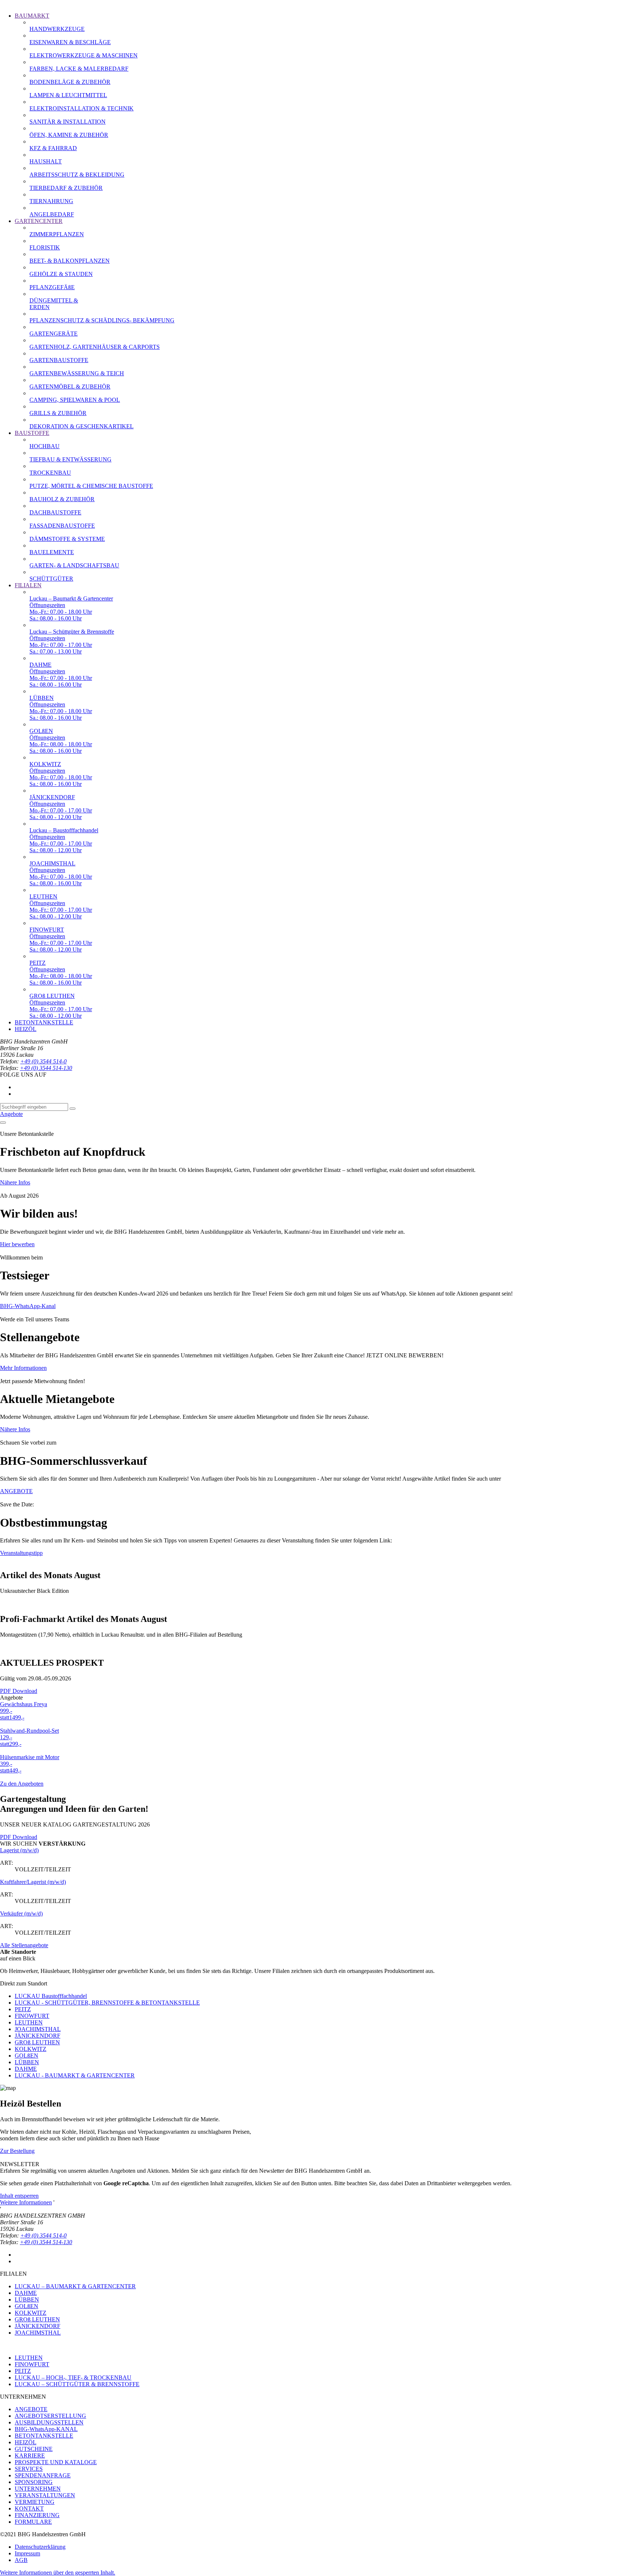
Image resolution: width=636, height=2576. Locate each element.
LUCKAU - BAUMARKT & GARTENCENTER (75, 2075)
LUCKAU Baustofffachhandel (51, 1996)
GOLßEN (26, 2056)
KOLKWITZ (31, 2049)
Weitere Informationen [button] (26, 2202)
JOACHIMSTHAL (38, 2029)
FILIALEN (28, 585)
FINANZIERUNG (37, 2515)
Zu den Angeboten (22, 1784)
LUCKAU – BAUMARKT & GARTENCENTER (75, 2286)
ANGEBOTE (16, 1491)
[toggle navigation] (3, 1123)
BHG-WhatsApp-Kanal (28, 1306)
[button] (58, 2573)
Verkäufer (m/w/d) (21, 1914)
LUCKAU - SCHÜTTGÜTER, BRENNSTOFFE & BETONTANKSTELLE (107, 2003)
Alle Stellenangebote (24, 1945)
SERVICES (29, 2469)
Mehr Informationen (23, 1368)
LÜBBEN (27, 2062)
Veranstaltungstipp (21, 1553)
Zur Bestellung (17, 2151)
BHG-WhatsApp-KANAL (46, 2429)
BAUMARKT (32, 16)
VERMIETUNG (35, 2502)
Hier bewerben (17, 1244)
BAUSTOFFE (32, 433)
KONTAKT (29, 2508)
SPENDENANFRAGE (43, 2475)
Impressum (27, 2553)
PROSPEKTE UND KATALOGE (56, 2462)
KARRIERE (30, 2455)
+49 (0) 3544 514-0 (43, 1061)
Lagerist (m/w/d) (19, 1850)
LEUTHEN (29, 2022)
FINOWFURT (32, 2016)
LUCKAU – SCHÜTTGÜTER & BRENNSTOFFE (77, 2384)
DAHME (26, 2069)
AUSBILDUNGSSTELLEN (49, 2422)
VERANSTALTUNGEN (45, 2495)
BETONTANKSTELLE (44, 1022)
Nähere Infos (15, 1182)
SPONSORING (34, 2482)
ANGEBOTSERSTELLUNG (50, 2416)
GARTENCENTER (39, 221)
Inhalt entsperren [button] (19, 2196)
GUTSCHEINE (34, 2449)
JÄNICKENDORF (38, 2036)
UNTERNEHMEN (38, 2489)
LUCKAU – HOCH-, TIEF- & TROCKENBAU (73, 2377)
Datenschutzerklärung (40, 2547)
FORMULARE (33, 2522)
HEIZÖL (26, 1029)
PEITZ (23, 2009)
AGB (21, 2560)
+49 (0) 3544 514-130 (46, 1068)
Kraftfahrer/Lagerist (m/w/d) (33, 1882)
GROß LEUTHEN (37, 2042)
